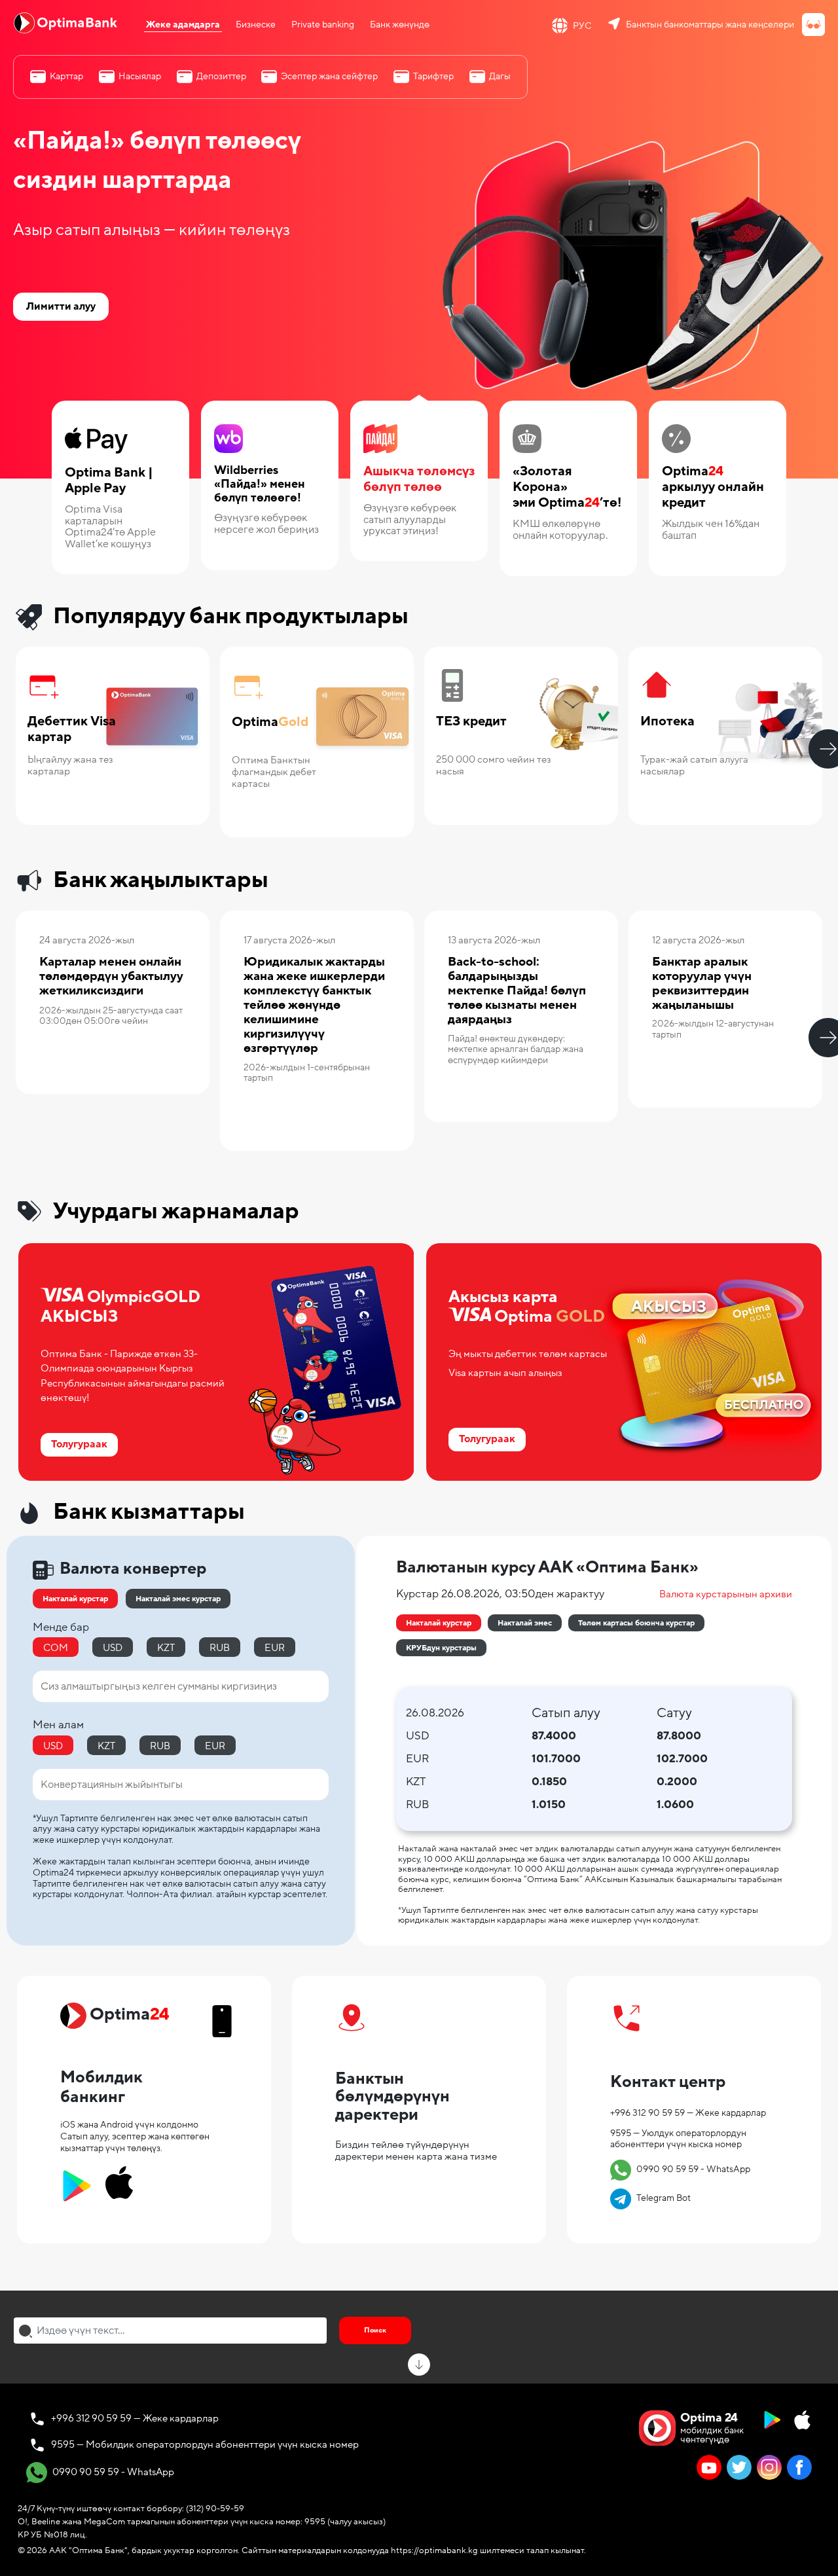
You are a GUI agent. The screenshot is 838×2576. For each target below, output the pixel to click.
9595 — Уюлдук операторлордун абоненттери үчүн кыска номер (678, 2139)
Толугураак (676, 799)
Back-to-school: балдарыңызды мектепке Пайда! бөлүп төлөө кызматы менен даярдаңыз (517, 990)
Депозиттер (221, 76)
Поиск (375, 2330)
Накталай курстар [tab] (439, 1623)
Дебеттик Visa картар (72, 730)
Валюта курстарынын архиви (726, 1594)
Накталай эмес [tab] (525, 1623)
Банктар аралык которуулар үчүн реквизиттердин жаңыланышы (702, 983)
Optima (270, 722)
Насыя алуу (471, 799)
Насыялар (140, 76)
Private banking (323, 25)
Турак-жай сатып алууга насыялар (694, 765)
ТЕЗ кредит (471, 722)
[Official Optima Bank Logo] (65, 22)
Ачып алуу (265, 811)
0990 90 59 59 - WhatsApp (682, 2169)
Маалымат (73, 1069)
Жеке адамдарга (183, 25)
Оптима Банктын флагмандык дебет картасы (274, 772)
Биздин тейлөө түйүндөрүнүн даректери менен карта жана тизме (416, 2150)
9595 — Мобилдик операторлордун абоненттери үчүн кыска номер (205, 2444)
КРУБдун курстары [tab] (441, 1648)
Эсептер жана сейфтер (329, 76)
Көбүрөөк (60, 799)
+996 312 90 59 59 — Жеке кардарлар (688, 2113)
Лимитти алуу (61, 306)
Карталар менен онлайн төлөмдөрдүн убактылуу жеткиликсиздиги (111, 976)
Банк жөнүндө (400, 25)
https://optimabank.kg (434, 2550)
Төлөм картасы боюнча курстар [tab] (636, 1623)
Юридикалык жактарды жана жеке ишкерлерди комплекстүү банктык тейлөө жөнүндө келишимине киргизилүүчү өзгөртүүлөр (314, 1005)
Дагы (500, 76)
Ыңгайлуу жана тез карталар (70, 765)
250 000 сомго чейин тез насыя (494, 765)
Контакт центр (668, 2082)
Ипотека (667, 722)
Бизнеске (256, 25)
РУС (582, 26)
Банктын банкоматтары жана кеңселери (710, 25)
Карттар (66, 76)
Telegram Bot (652, 2198)
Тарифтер (433, 76)
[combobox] (170, 2331)
